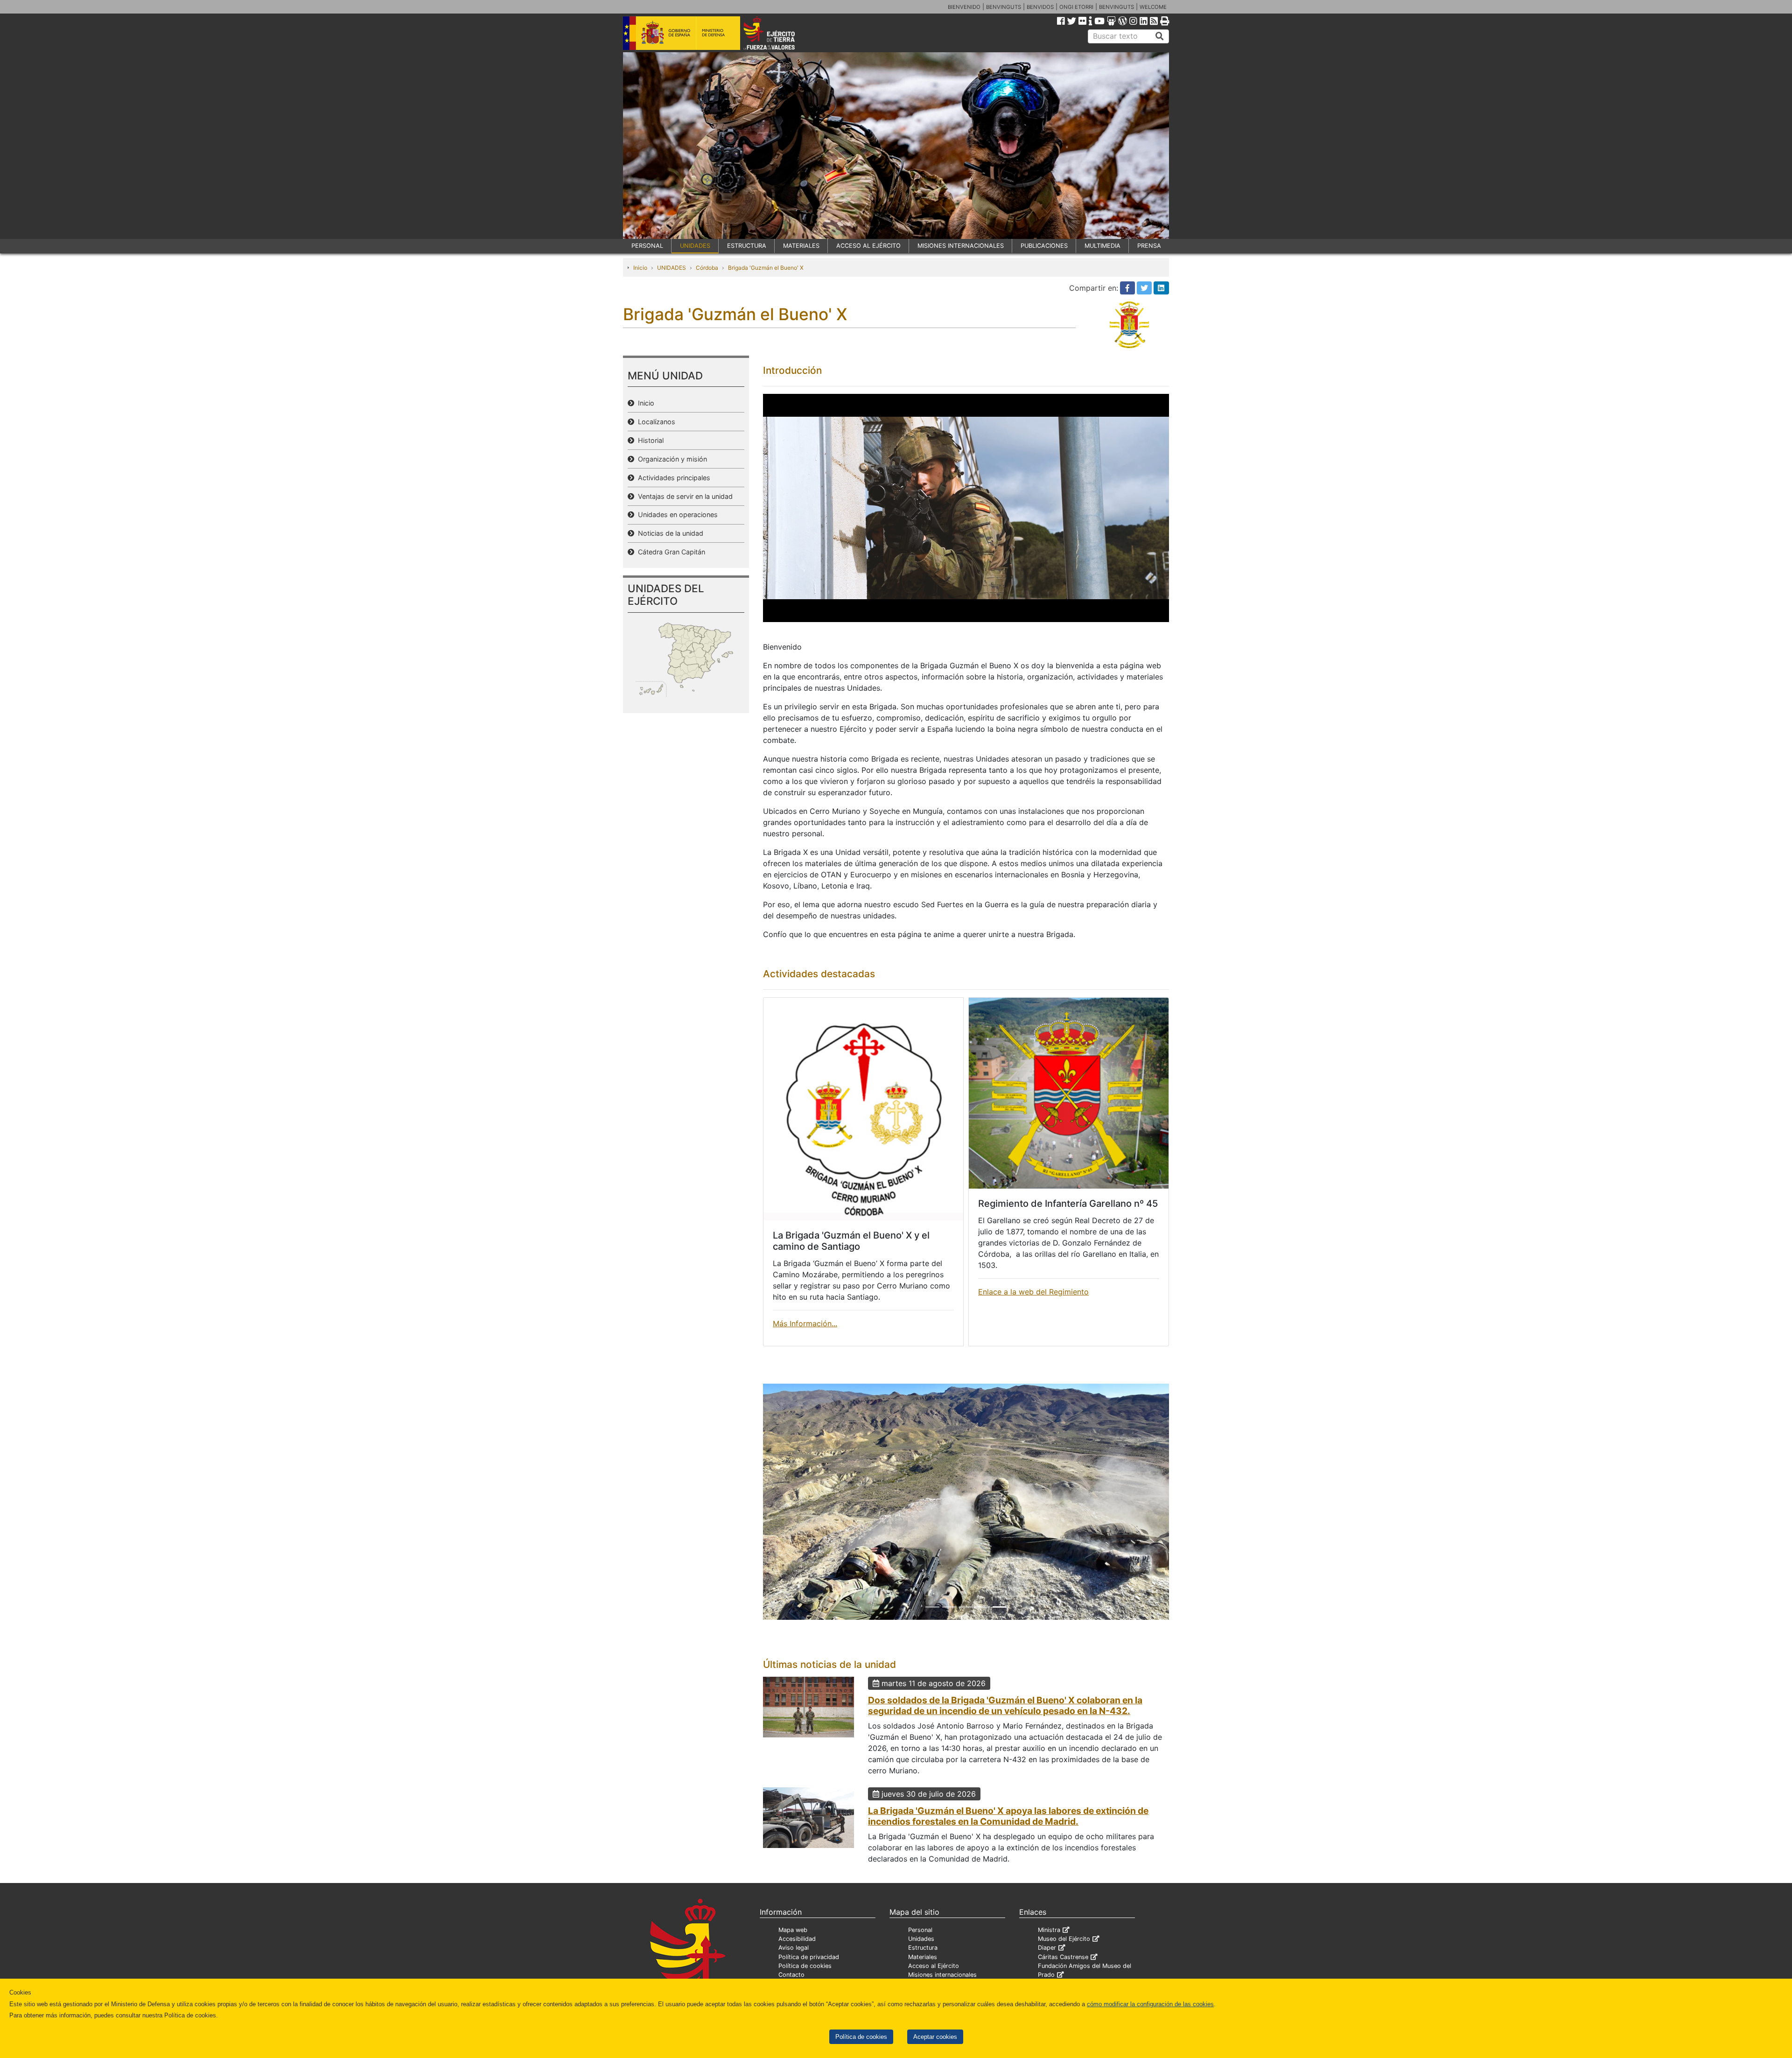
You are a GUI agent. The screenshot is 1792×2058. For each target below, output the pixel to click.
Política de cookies (861, 2037)
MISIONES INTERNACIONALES (961, 246)
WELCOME (1153, 7)
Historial (649, 440)
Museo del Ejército (1064, 1956)
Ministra (1049, 1948)
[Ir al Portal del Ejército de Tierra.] (780, 32)
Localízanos (655, 422)
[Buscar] (1160, 36)
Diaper (1047, 1965)
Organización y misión (671, 459)
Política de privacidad (809, 1975)
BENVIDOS (1040, 7)
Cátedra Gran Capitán (670, 552)
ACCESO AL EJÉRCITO (868, 246)
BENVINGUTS (1004, 7)
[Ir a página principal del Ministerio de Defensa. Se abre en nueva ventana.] (682, 32)
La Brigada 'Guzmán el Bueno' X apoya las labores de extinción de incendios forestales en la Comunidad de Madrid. (1008, 1834)
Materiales (923, 1975)
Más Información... (805, 1323)
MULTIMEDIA (1102, 246)
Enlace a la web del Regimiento (1033, 1292)
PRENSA (1149, 246)
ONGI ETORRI (1076, 7)
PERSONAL (647, 246)
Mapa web (793, 1948)
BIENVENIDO (964, 7)
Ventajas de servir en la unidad (683, 496)
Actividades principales (672, 478)
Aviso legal (794, 1965)
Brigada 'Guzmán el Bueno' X (766, 268)
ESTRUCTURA (747, 246)
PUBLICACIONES (1044, 246)
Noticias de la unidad (669, 533)
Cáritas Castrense (1063, 1975)
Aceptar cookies (935, 2037)
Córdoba (707, 268)
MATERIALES (801, 246)
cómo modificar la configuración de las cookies (1150, 2004)
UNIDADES (695, 246)
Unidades (921, 1956)
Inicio (640, 268)
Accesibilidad (797, 1956)
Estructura (923, 1965)
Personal (920, 1948)
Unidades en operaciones (676, 514)
